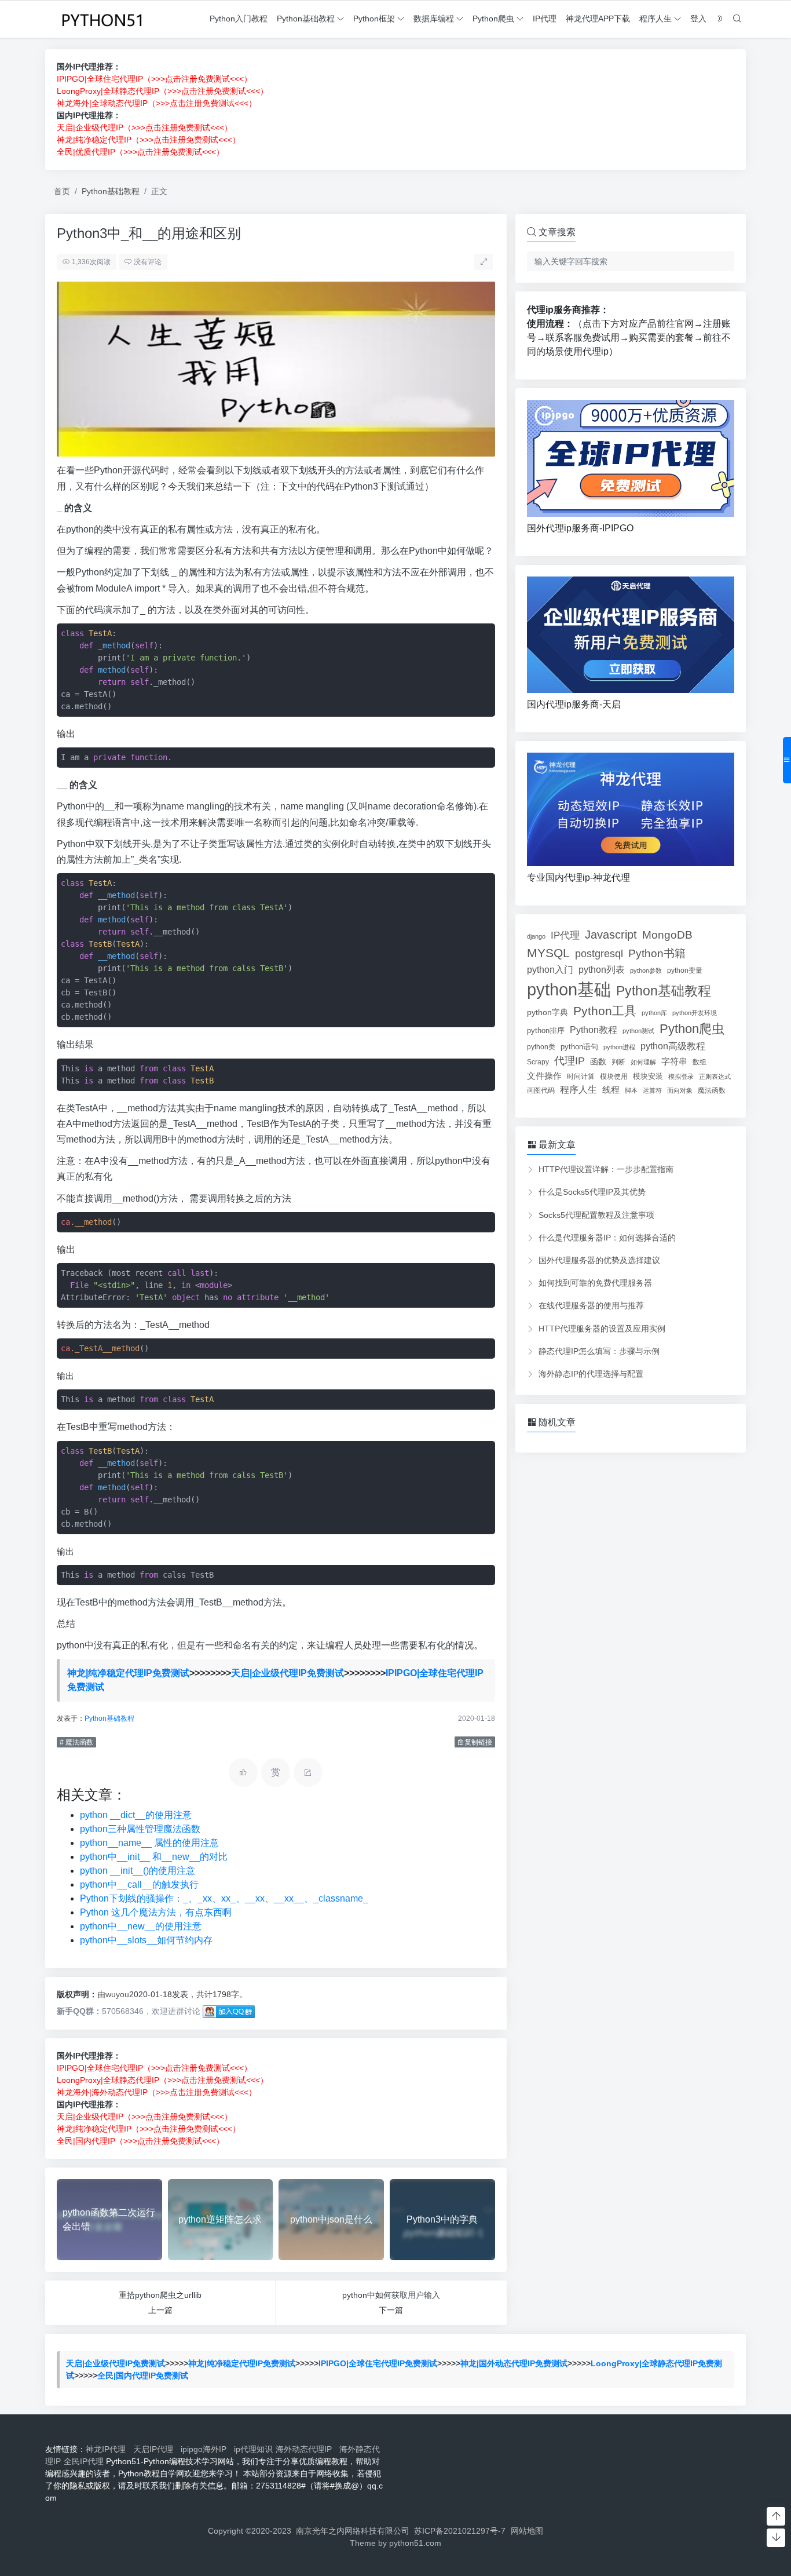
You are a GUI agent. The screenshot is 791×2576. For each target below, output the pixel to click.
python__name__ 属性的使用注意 (149, 1843)
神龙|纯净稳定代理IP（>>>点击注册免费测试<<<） (149, 140)
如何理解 (643, 1062)
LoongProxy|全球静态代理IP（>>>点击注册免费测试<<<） (162, 91)
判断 (618, 1062)
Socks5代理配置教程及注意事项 (596, 1215)
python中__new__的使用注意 (141, 1926)
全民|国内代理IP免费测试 (143, 2376)
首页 (62, 191)
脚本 (631, 1090)
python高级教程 (673, 1046)
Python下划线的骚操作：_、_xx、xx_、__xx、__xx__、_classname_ (224, 1898)
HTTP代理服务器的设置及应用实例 (602, 1329)
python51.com (415, 2543)
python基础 (569, 989)
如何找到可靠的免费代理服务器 (595, 1283)
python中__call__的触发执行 (139, 1884)
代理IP (570, 1061)
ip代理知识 (253, 2449)
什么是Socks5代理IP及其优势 (592, 1192)
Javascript (611, 935)
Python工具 (605, 1011)
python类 (541, 1047)
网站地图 (527, 2531)
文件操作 (544, 1076)
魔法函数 (712, 1090)
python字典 (548, 1012)
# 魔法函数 (76, 1742)
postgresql (599, 954)
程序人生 (655, 19)
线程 (611, 1090)
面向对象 (680, 1090)
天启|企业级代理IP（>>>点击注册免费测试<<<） (144, 127)
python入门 (550, 969)
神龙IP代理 (108, 2449)
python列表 (602, 970)
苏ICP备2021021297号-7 (460, 2531)
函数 (598, 1061)
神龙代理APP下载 (598, 19)
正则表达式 (715, 1077)
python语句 (579, 1047)
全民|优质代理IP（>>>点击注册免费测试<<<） (140, 152)
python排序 (546, 1030)
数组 (700, 1062)
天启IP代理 (155, 2449)
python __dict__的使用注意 (136, 1815)
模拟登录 (681, 1077)
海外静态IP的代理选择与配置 (591, 1374)
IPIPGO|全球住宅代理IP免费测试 (378, 2363)
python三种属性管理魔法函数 (140, 1829)
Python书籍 (657, 953)
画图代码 (541, 1090)
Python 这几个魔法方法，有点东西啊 (156, 1912)
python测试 (638, 1031)
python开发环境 (695, 1013)
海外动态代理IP (306, 2449)
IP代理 (545, 19)
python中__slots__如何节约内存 (146, 1940)
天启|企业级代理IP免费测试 (288, 1673)
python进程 (619, 1047)
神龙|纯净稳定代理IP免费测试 (128, 1673)
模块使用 (614, 1076)
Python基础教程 (306, 19)
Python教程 (594, 1030)
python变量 (685, 970)
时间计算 (581, 1076)
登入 (698, 19)
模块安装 (648, 1076)
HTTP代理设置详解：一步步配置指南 (606, 1169)
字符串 (674, 1061)
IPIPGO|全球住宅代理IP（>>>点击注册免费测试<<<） (154, 79)
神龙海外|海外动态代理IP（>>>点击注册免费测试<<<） (157, 2092)
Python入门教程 (239, 19)
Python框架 (374, 19)
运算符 (652, 1090)
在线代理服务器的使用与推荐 (591, 1305)
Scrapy (538, 1062)
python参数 (646, 970)
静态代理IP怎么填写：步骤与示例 (599, 1351)
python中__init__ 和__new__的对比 (154, 1857)
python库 (654, 1013)
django (536, 936)
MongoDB (667, 935)
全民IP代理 (84, 2461)
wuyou (117, 1994)
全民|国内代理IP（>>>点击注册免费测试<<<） (140, 2141)
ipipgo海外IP (206, 2449)
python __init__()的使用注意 (138, 1871)
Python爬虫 (493, 19)
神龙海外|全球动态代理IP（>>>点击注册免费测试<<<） (157, 103)
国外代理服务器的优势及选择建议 (599, 1260)
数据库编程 (434, 19)
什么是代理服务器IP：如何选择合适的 (607, 1238)
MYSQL (548, 953)
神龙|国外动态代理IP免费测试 (514, 2363)
